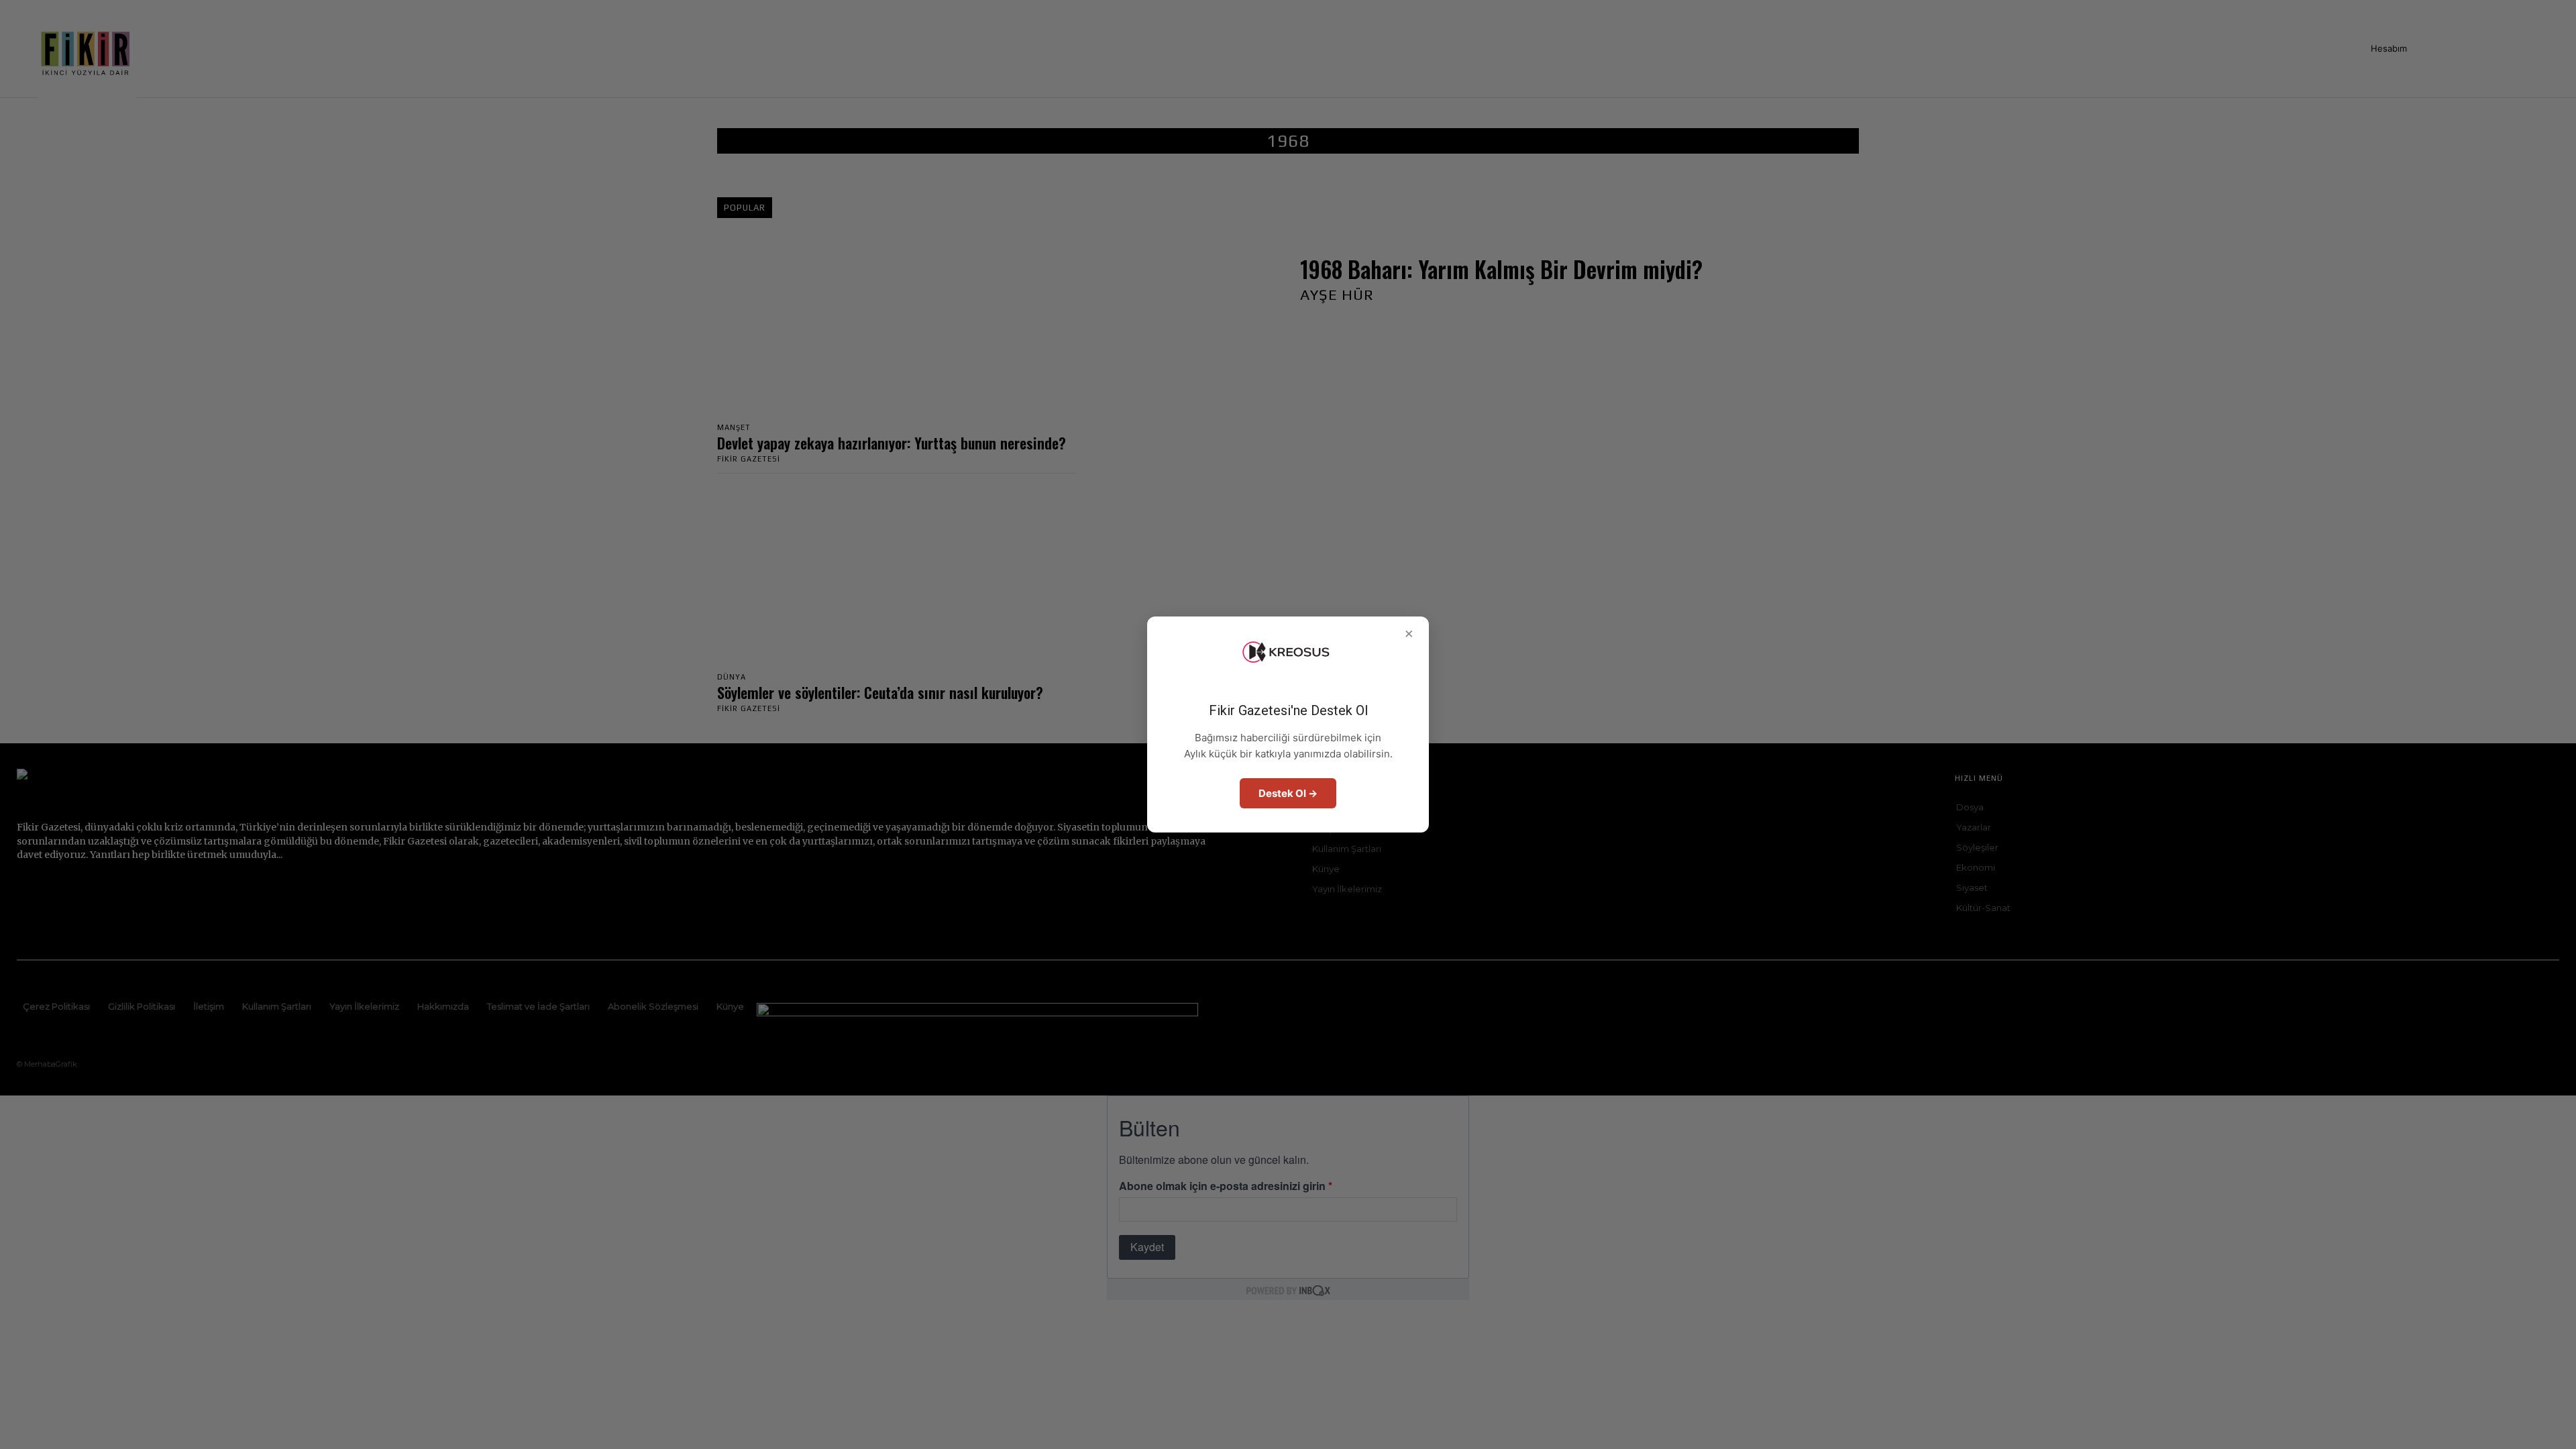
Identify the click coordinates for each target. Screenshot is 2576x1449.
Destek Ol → (1288, 793)
